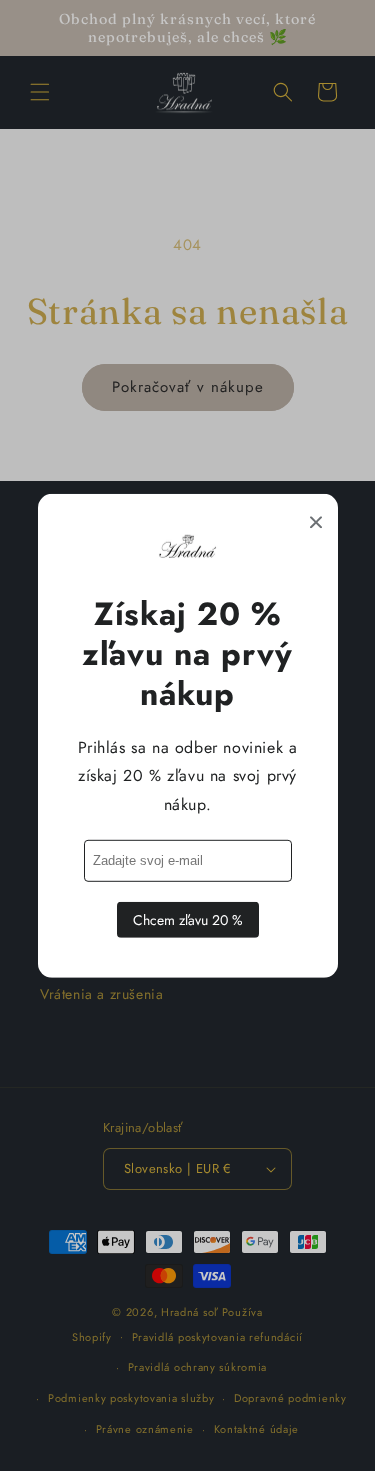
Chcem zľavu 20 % (188, 920)
